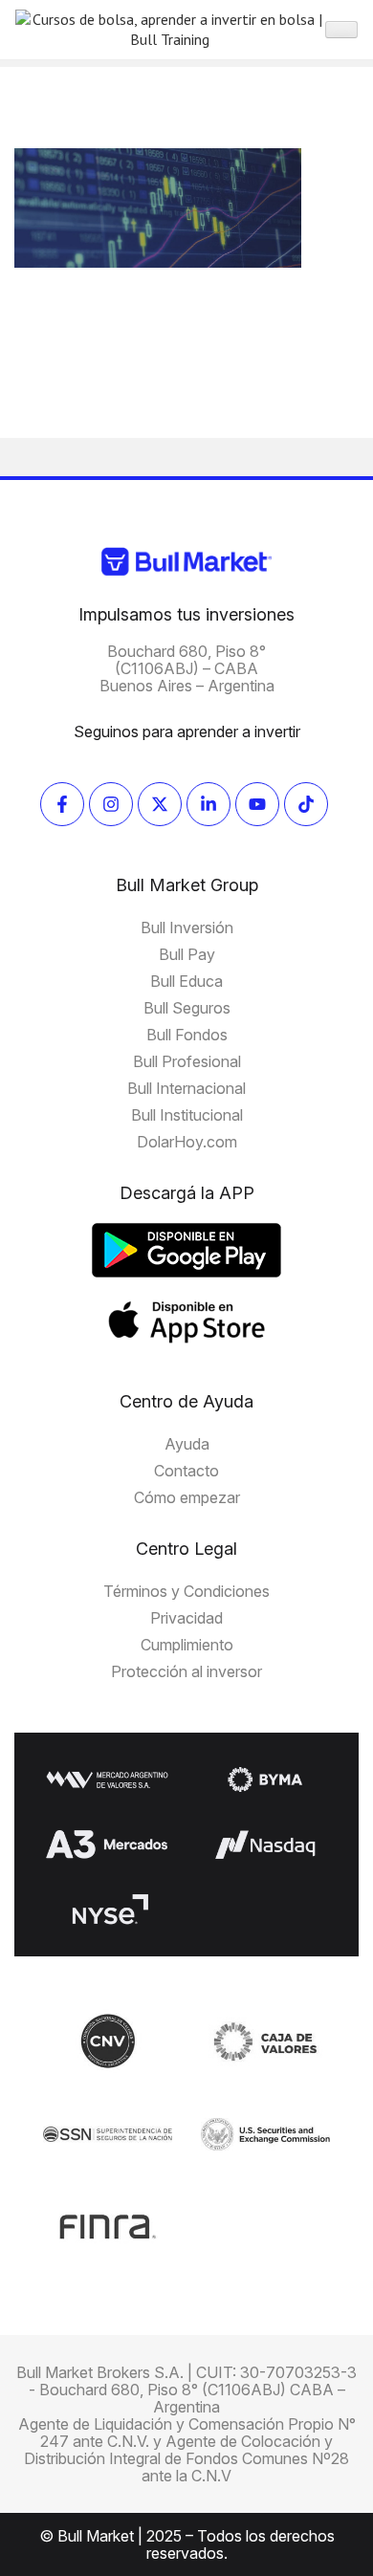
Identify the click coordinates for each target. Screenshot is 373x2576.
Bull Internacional (186, 1088)
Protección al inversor (186, 1671)
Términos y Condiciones (186, 1591)
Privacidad (186, 1618)
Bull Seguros (187, 1008)
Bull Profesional (187, 1061)
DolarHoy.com (187, 1142)
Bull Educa (186, 981)
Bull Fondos (187, 1035)
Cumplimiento (187, 1645)
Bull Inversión (187, 928)
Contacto (186, 1471)
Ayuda (187, 1444)
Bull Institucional (187, 1115)
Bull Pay (187, 954)
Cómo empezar (187, 1497)
